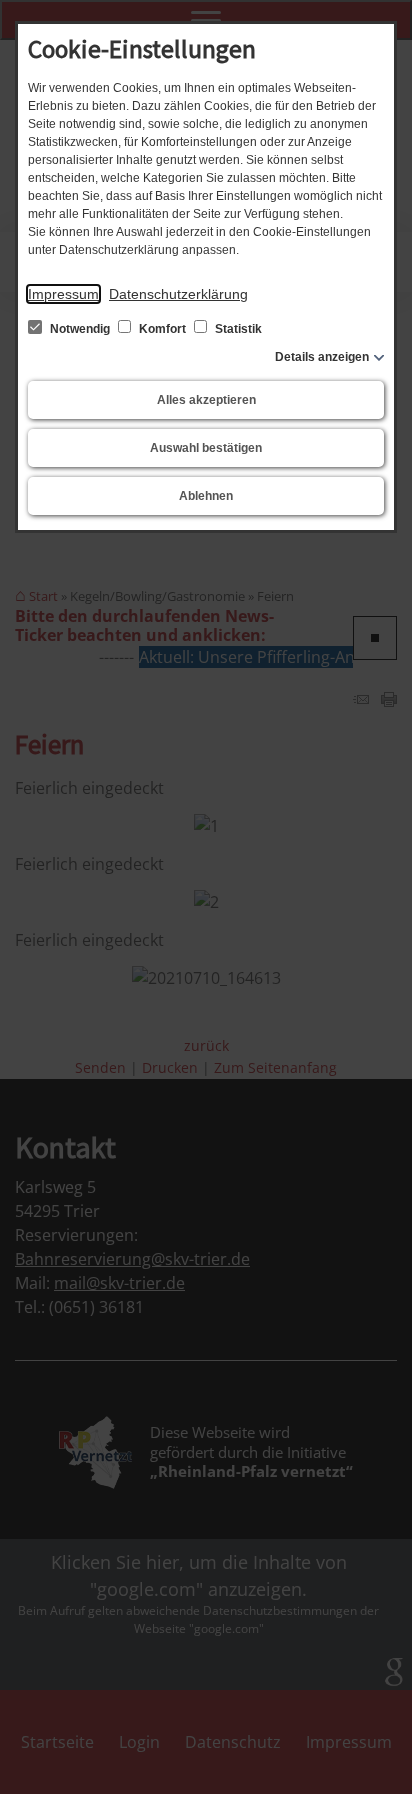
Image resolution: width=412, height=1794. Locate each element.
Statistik (237, 329)
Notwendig (80, 329)
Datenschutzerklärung (178, 294)
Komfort (162, 329)
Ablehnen (206, 496)
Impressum (63, 294)
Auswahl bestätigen (206, 448)
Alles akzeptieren (206, 400)
